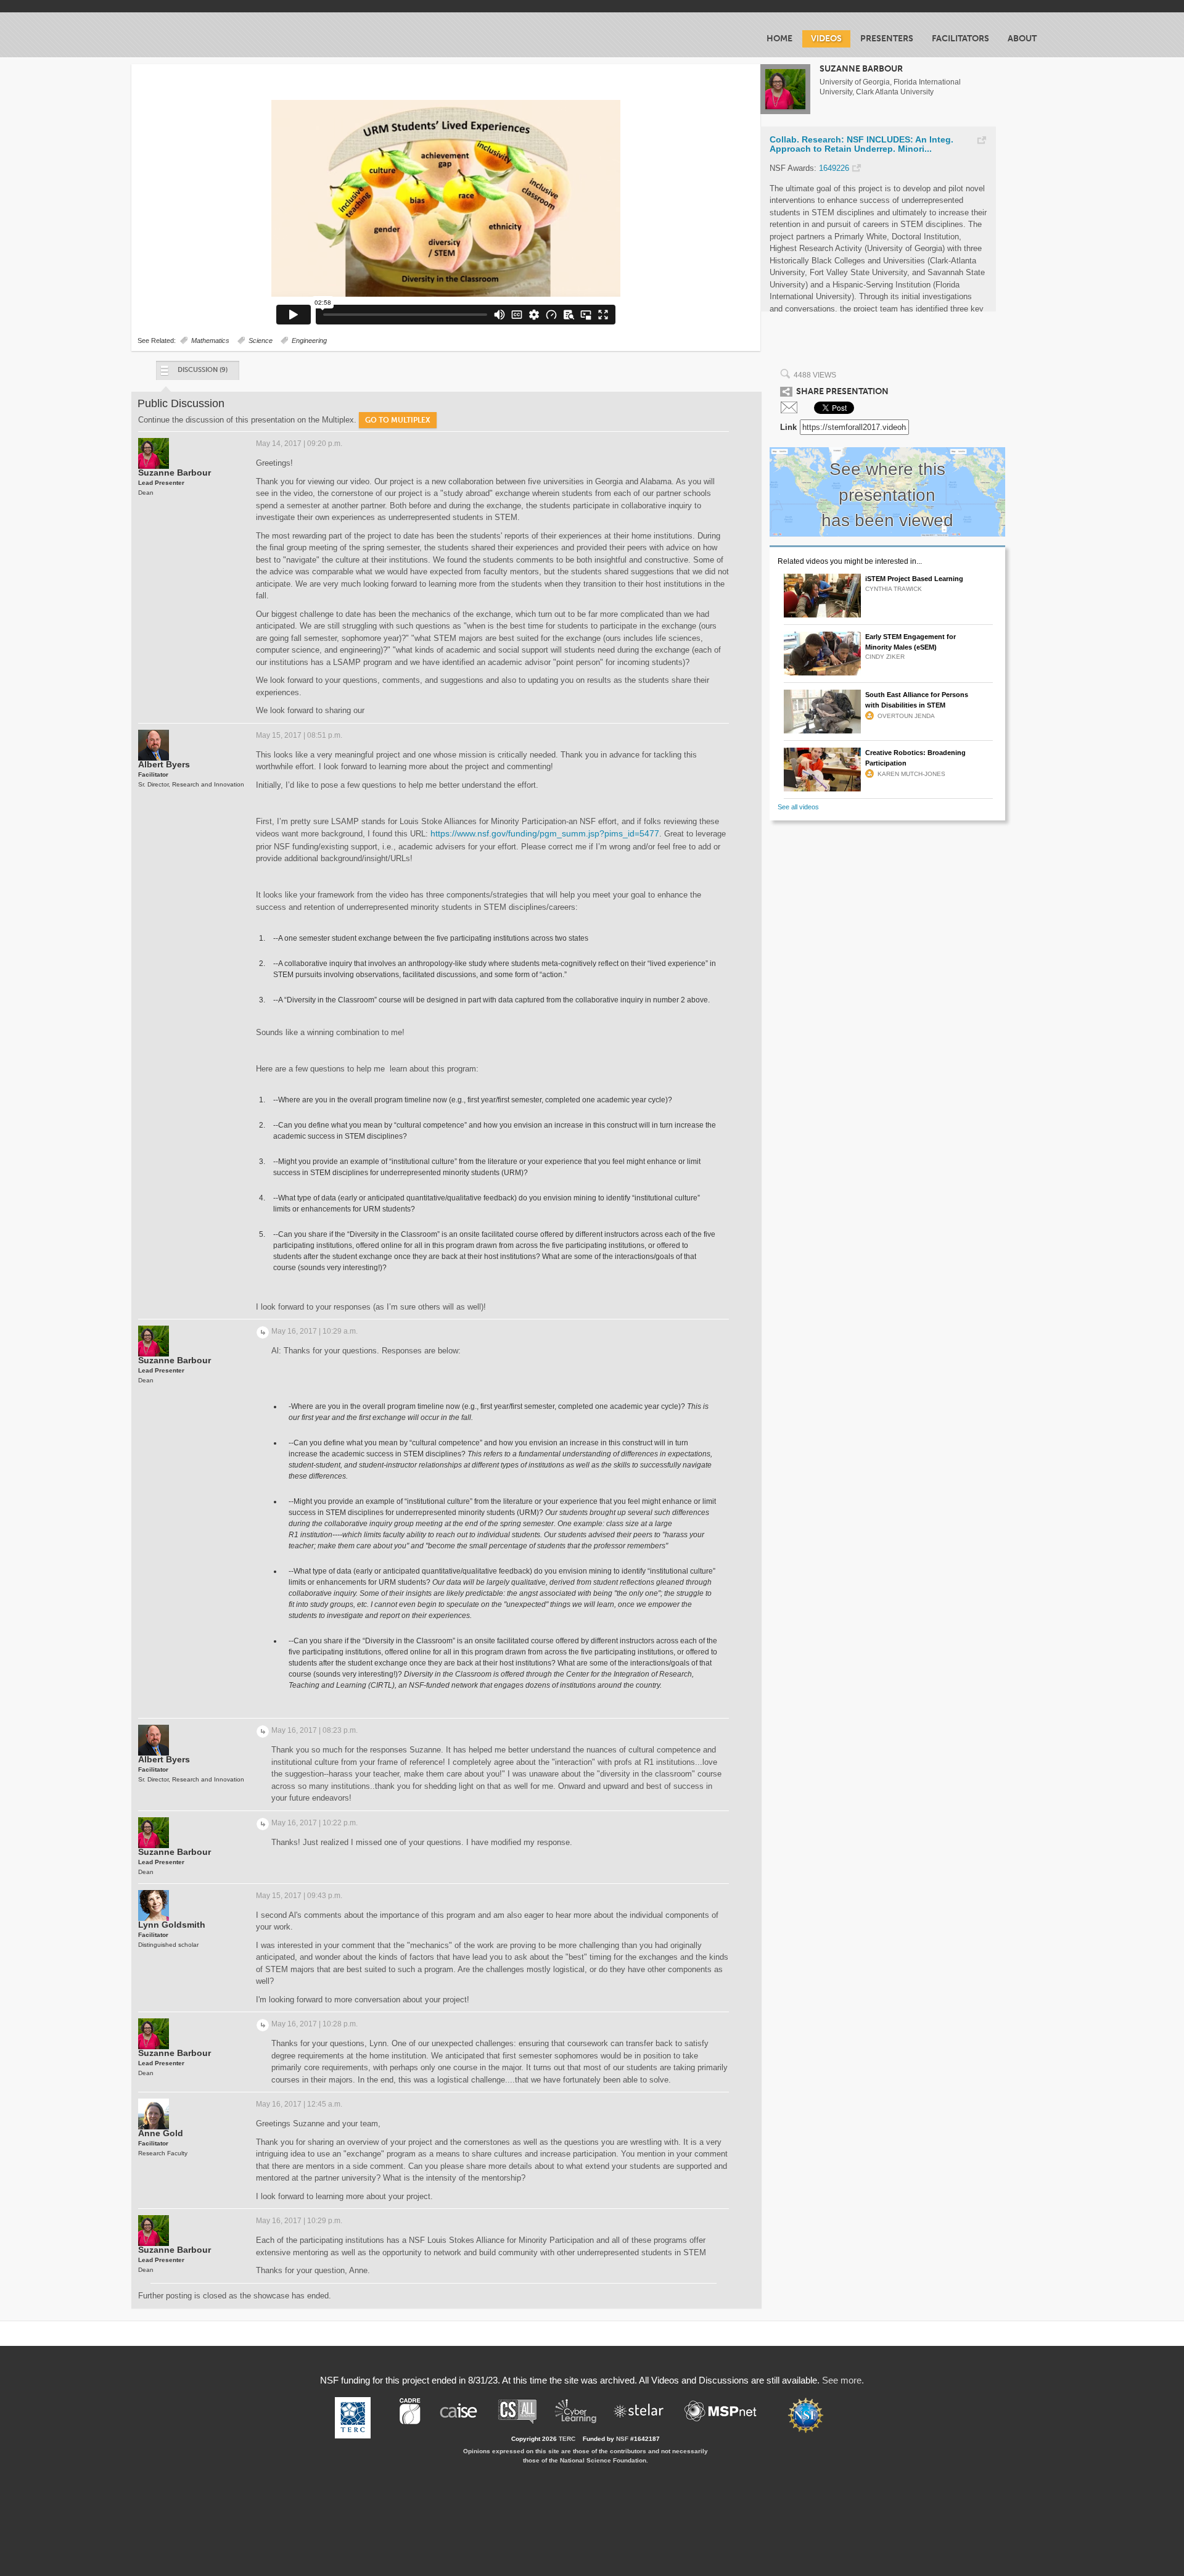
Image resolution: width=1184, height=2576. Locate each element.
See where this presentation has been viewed (887, 495)
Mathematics (210, 341)
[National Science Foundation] (812, 2415)
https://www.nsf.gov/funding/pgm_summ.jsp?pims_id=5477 (545, 833)
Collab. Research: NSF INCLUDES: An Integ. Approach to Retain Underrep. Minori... (861, 145)
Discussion (203, 370)
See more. (843, 2380)
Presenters (887, 39)
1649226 (834, 168)
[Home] (209, 35)
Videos (826, 39)
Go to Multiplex (398, 420)
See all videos (798, 807)
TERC (567, 2439)
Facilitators (960, 39)
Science (261, 341)
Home (779, 39)
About (1022, 39)
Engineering (309, 341)
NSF (622, 2439)
